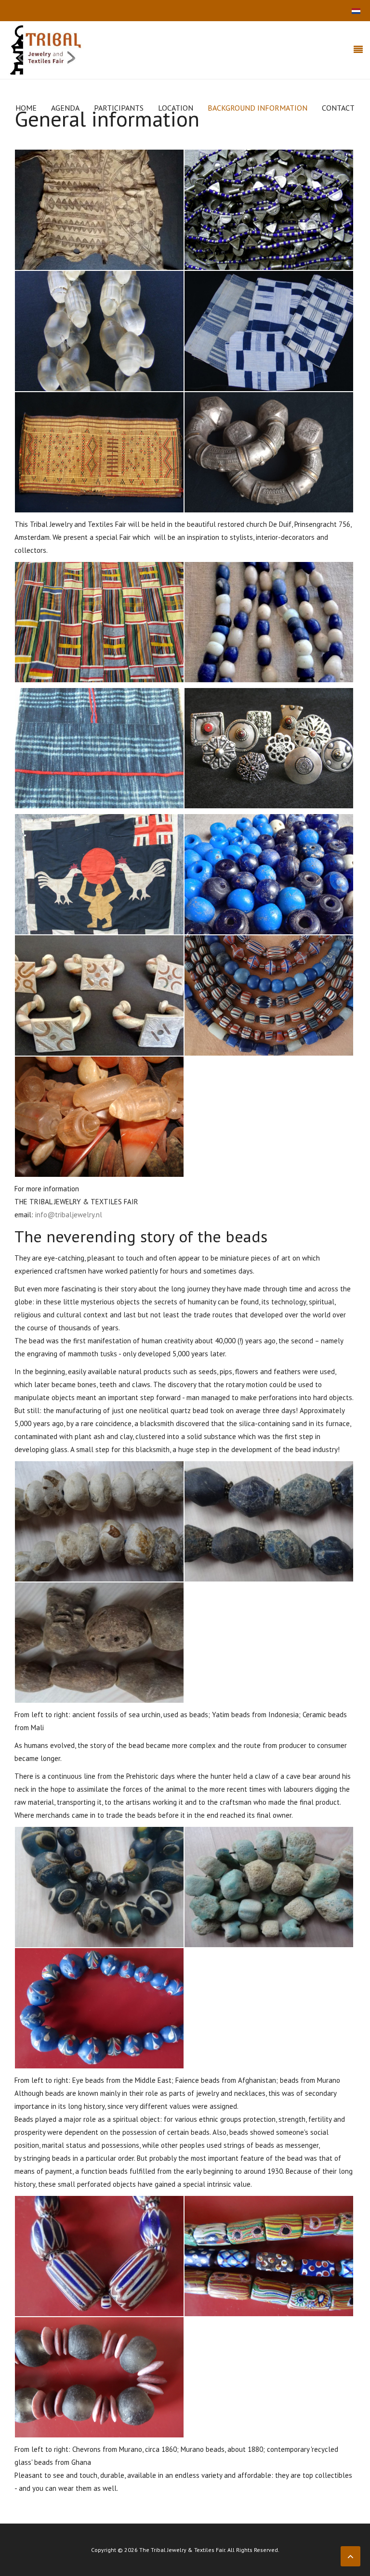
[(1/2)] (99, 622)
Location (176, 108)
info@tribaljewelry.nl (69, 1215)
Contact (338, 108)
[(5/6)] (99, 452)
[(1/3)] (99, 1521)
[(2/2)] (269, 622)
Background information (258, 108)
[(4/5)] (269, 995)
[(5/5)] (99, 1117)
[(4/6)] (269, 331)
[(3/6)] (99, 331)
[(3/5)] (99, 995)
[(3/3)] (99, 1643)
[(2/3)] (269, 1521)
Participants (119, 108)
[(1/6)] (99, 210)
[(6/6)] (269, 452)
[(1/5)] (99, 874)
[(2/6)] (269, 210)
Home (26, 108)
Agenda (65, 108)
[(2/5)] (269, 874)
